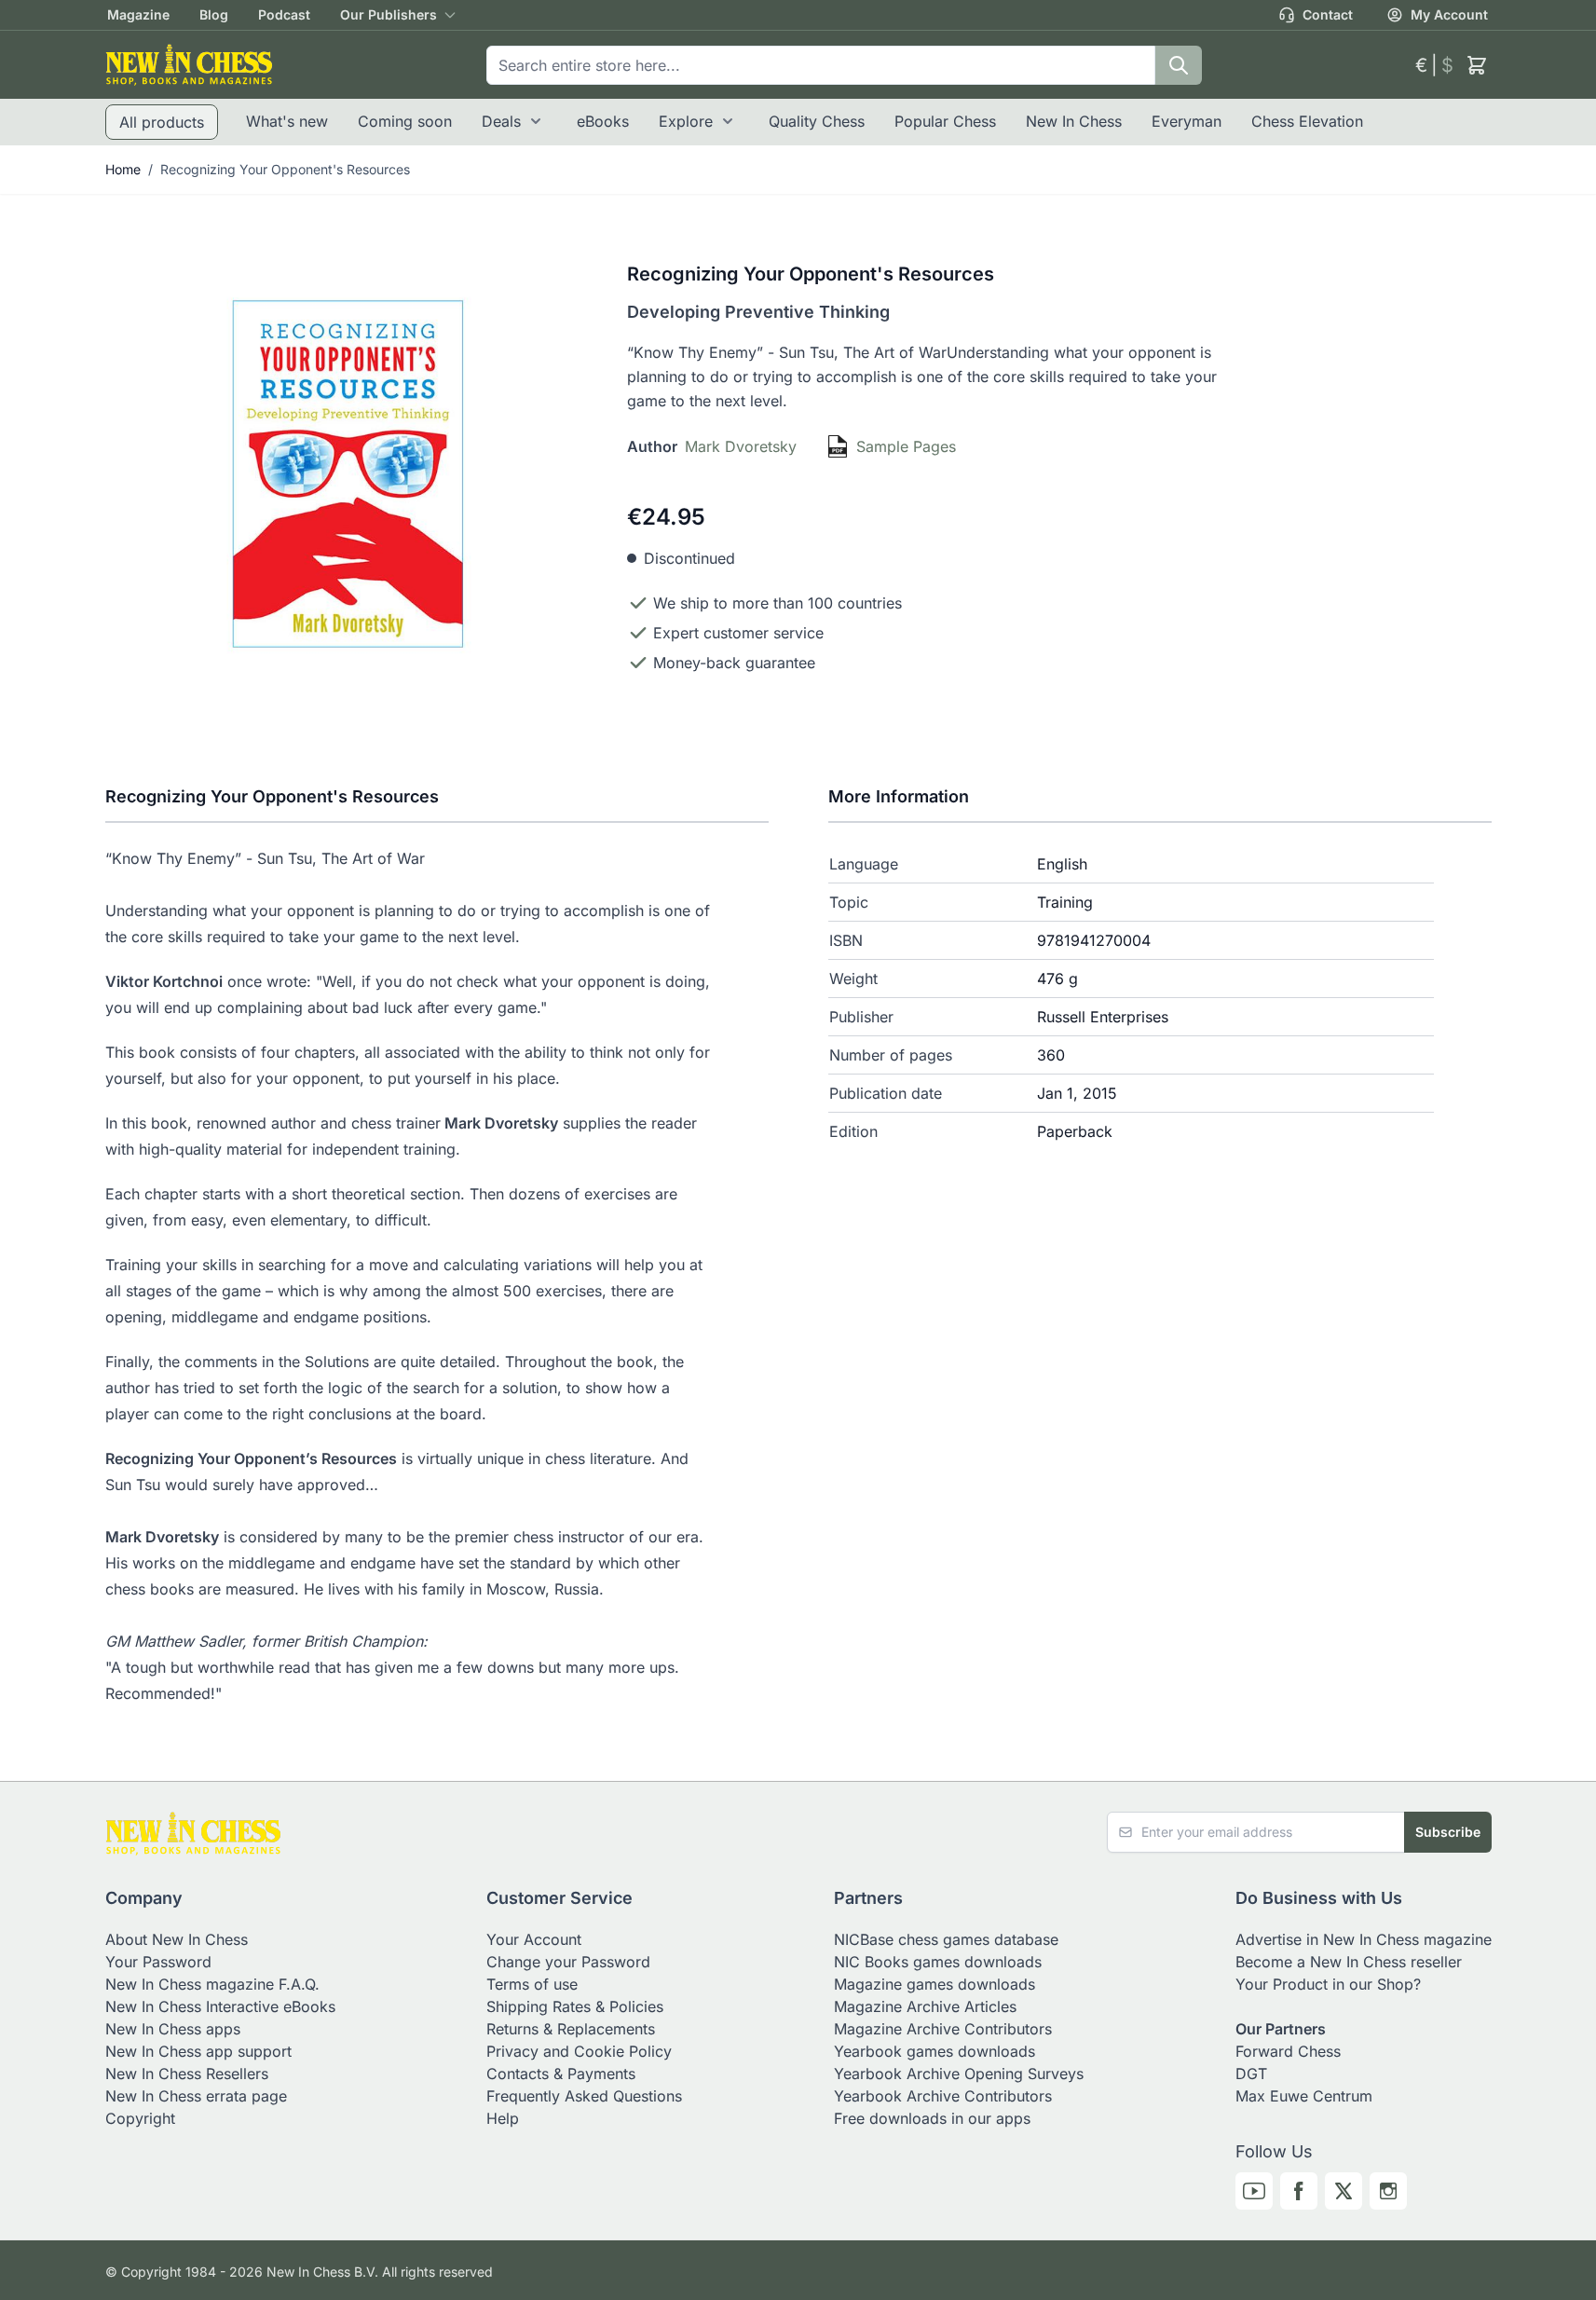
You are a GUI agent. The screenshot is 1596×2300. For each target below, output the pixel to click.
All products (162, 122)
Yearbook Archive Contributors (943, 2096)
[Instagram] (1388, 2191)
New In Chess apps (173, 2029)
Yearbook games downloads (934, 2051)
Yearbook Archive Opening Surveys (959, 2074)
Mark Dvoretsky (741, 446)
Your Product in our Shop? (1328, 1984)
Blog (214, 14)
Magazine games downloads (934, 1984)
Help (503, 2118)
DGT (1251, 2074)
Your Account (534, 1939)
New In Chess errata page (196, 2096)
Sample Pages (906, 446)
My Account (1449, 14)
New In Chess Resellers (187, 2074)
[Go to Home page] (189, 65)
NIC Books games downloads (938, 1962)
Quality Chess (817, 121)
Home (123, 169)
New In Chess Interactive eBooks (220, 2006)
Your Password (158, 1962)
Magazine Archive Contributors (943, 2029)
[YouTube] (1254, 2191)
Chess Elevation (1307, 121)
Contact (1328, 14)
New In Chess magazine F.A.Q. (212, 1984)
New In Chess (1074, 121)
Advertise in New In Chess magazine (1364, 1939)
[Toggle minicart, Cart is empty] (1477, 65)
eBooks (603, 121)
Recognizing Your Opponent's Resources (285, 169)
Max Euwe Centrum (1304, 2096)
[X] (1344, 2191)
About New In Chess (177, 1939)
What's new (287, 121)
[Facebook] (1299, 2191)
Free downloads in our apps (932, 2118)
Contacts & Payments (561, 2074)
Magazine (138, 14)
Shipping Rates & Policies (575, 2006)
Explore (686, 121)
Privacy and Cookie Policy (579, 2051)
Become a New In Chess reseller (1349, 1962)
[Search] (1179, 65)
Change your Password (568, 1962)
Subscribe (1448, 1832)
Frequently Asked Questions (584, 2096)
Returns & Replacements (571, 2029)
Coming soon (405, 121)
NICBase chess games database (946, 1939)
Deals (501, 121)
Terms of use (532, 1984)
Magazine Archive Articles (925, 2006)
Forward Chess (1288, 2051)
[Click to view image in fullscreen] (348, 474)
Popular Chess (945, 121)
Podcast (284, 14)
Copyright (140, 2118)
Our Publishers (389, 14)
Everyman (1187, 121)
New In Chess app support (198, 2051)
